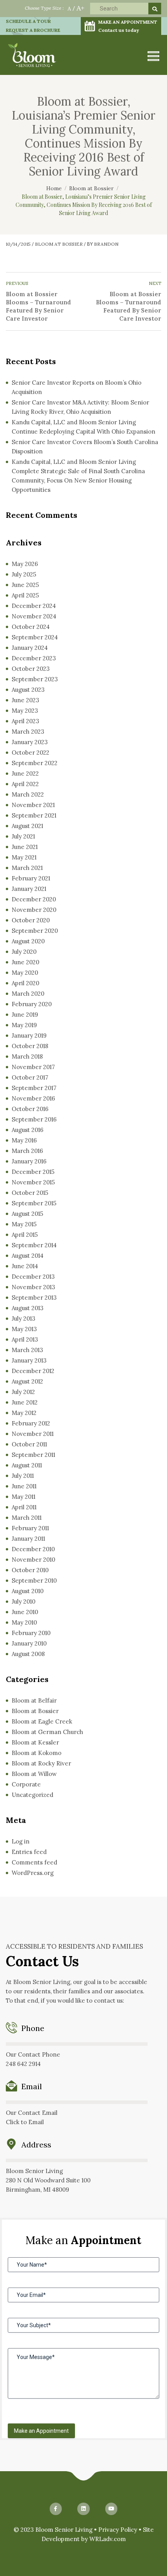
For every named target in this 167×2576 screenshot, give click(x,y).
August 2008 (28, 1654)
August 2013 (28, 1308)
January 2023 (30, 742)
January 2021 (29, 889)
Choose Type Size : (44, 8)
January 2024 (30, 648)
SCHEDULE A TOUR (28, 21)
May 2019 (24, 1025)
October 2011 (29, 1444)
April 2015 (25, 1235)
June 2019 (25, 1015)
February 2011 (30, 1528)
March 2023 (28, 732)
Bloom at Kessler (35, 1742)
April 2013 (25, 1339)
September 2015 (34, 1203)
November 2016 (33, 1098)
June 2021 (25, 847)
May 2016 (24, 1140)
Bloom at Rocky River (41, 1763)
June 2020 (25, 962)
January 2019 (29, 1035)
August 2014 (28, 1256)
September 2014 (34, 1245)
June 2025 (25, 585)
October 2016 (30, 1109)
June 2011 (24, 1486)
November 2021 (33, 805)
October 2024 (31, 627)
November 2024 (34, 616)
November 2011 (33, 1434)
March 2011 (27, 1518)
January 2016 (29, 1161)
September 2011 (33, 1455)
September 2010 (34, 1580)
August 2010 (28, 1591)
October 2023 (31, 669)
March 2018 (27, 1056)
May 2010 (24, 1622)
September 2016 (34, 1119)
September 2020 (35, 931)
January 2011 (28, 1539)
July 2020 (24, 952)
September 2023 (35, 679)
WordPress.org (33, 1873)
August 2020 (28, 941)
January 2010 (29, 1643)
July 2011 (23, 1476)
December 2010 (33, 1549)
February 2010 (31, 1633)
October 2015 (30, 1193)
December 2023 (34, 658)
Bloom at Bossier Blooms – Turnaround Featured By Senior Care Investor (38, 306)
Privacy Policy (118, 2530)
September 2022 (35, 763)
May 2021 (24, 857)
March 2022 (28, 794)
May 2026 (25, 564)
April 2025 (25, 595)
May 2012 (24, 1413)
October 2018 (30, 1046)
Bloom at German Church (47, 1732)
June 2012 (25, 1402)
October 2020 (31, 920)
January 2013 (29, 1360)
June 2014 (25, 1266)
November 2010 (33, 1560)
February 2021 (31, 878)
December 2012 (33, 1371)
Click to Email (25, 2122)
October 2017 (30, 1077)
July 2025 (24, 574)
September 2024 (35, 637)
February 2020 (32, 1004)
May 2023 (25, 711)
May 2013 (24, 1329)
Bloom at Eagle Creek (42, 1721)
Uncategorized (32, 1795)
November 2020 (34, 910)
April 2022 (25, 784)
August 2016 (28, 1130)
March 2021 (27, 868)
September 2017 (34, 1088)
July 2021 (23, 836)
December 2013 (33, 1277)
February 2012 (31, 1423)
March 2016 (27, 1151)
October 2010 (30, 1570)
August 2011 (27, 1465)
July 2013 (23, 1318)
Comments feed (34, 1862)
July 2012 (23, 1392)
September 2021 (34, 815)
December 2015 (33, 1172)
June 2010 (25, 1612)
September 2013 (34, 1298)
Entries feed (29, 1852)
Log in (21, 1841)
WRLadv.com (108, 2539)
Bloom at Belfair (34, 1700)
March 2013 (27, 1350)
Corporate (26, 1784)
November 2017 (33, 1067)
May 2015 (24, 1224)
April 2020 (25, 983)
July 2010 (23, 1601)
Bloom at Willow (34, 1774)
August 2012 (27, 1381)
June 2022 (25, 773)
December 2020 (34, 899)
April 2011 (24, 1507)
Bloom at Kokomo (37, 1753)
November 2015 (33, 1182)
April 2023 (25, 721)
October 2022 (30, 752)
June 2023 (25, 700)
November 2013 (33, 1287)
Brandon (106, 244)
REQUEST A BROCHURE (33, 30)
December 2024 (34, 606)
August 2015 (27, 1214)
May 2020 (25, 973)
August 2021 (27, 826)
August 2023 (28, 690)
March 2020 (28, 994)
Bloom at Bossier (59, 244)
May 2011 (23, 1497)
